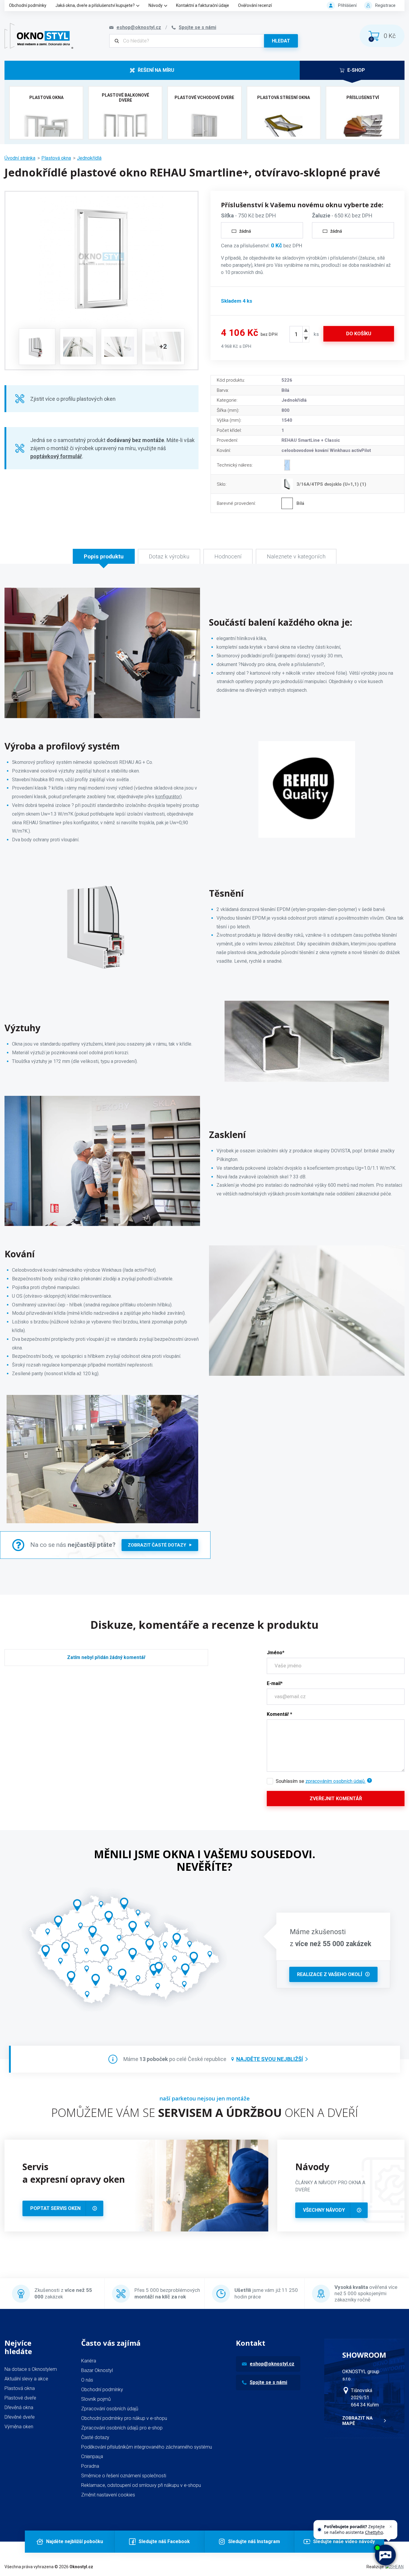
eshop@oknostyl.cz (272, 2364)
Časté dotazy (95, 2437)
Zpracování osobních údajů (110, 2409)
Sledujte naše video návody (344, 2541)
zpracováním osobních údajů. (335, 1781)
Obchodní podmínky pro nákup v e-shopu (124, 2418)
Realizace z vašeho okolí (330, 1974)
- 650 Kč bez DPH (342, 215)
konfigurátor (168, 797)
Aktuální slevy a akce (26, 2379)
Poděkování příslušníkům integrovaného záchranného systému (147, 2447)
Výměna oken (19, 2427)
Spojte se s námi (268, 2382)
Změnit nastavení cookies (108, 2495)
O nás (87, 2380)
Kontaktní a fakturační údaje (203, 5)
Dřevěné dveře (20, 2417)
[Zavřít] (391, 2527)
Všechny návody (324, 2210)
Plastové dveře (20, 2398)
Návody (156, 5)
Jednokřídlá (89, 158)
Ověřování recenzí (255, 5)
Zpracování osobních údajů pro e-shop (122, 2428)
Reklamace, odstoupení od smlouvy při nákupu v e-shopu (141, 2485)
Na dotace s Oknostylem (31, 2369)
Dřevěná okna (19, 2407)
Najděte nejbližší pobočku (75, 2541)
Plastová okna (56, 158)
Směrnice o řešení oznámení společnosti (124, 2476)
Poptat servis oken (55, 2208)
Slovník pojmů (96, 2399)
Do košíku (359, 334)
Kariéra (89, 2361)
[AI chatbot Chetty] (385, 2555)
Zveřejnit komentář (336, 1799)
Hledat (281, 41)
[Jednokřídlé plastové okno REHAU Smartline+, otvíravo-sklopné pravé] (102, 259)
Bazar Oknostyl (97, 2370)
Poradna (90, 2466)
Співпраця (92, 2457)
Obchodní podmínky (28, 5)
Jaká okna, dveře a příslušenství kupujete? (95, 5)
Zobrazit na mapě (358, 2421)
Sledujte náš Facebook (164, 2541)
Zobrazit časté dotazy (157, 1545)
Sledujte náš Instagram (254, 2541)
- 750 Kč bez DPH (249, 215)
